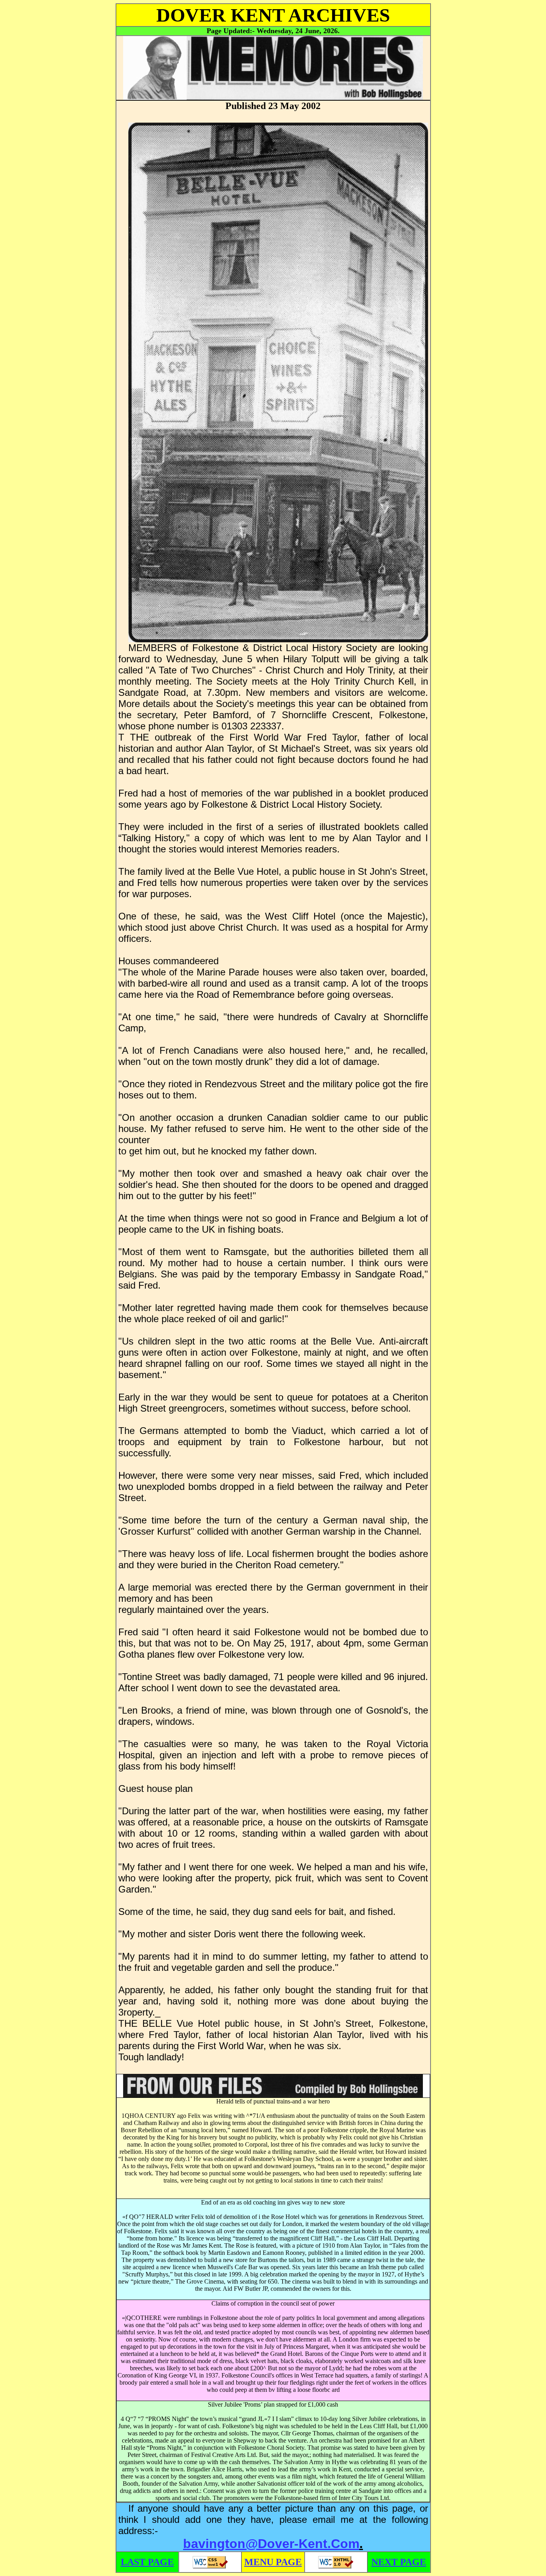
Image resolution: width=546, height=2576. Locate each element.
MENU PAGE (273, 2562)
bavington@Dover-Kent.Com (271, 2544)
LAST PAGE (147, 2562)
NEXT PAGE (399, 2562)
